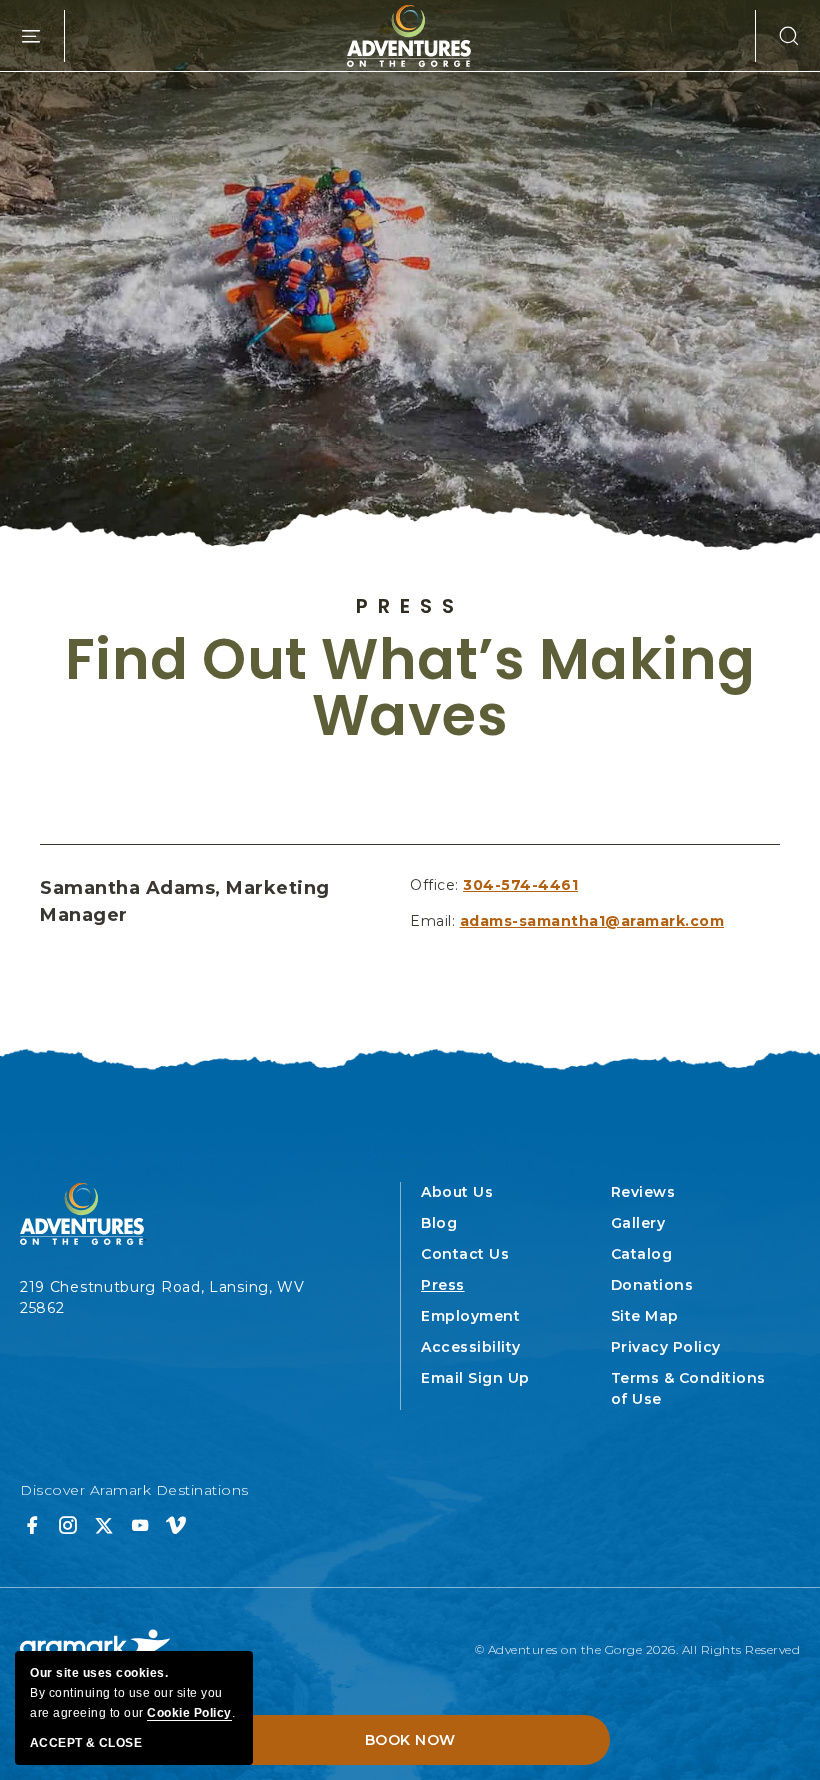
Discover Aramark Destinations (134, 1490)
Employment (470, 1316)
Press (410, 606)
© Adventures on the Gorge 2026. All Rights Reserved (638, 1649)
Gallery (638, 1223)
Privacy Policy (666, 1347)
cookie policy (189, 1713)
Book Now (410, 1740)
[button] (778, 36)
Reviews (643, 1192)
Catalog (642, 1254)
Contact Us (465, 1254)
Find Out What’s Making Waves (410, 688)
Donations (652, 1285)
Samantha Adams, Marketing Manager (185, 901)
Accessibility (471, 1347)
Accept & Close (86, 1743)
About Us (457, 1192)
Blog (439, 1223)
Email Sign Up (475, 1378)
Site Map (645, 1316)
